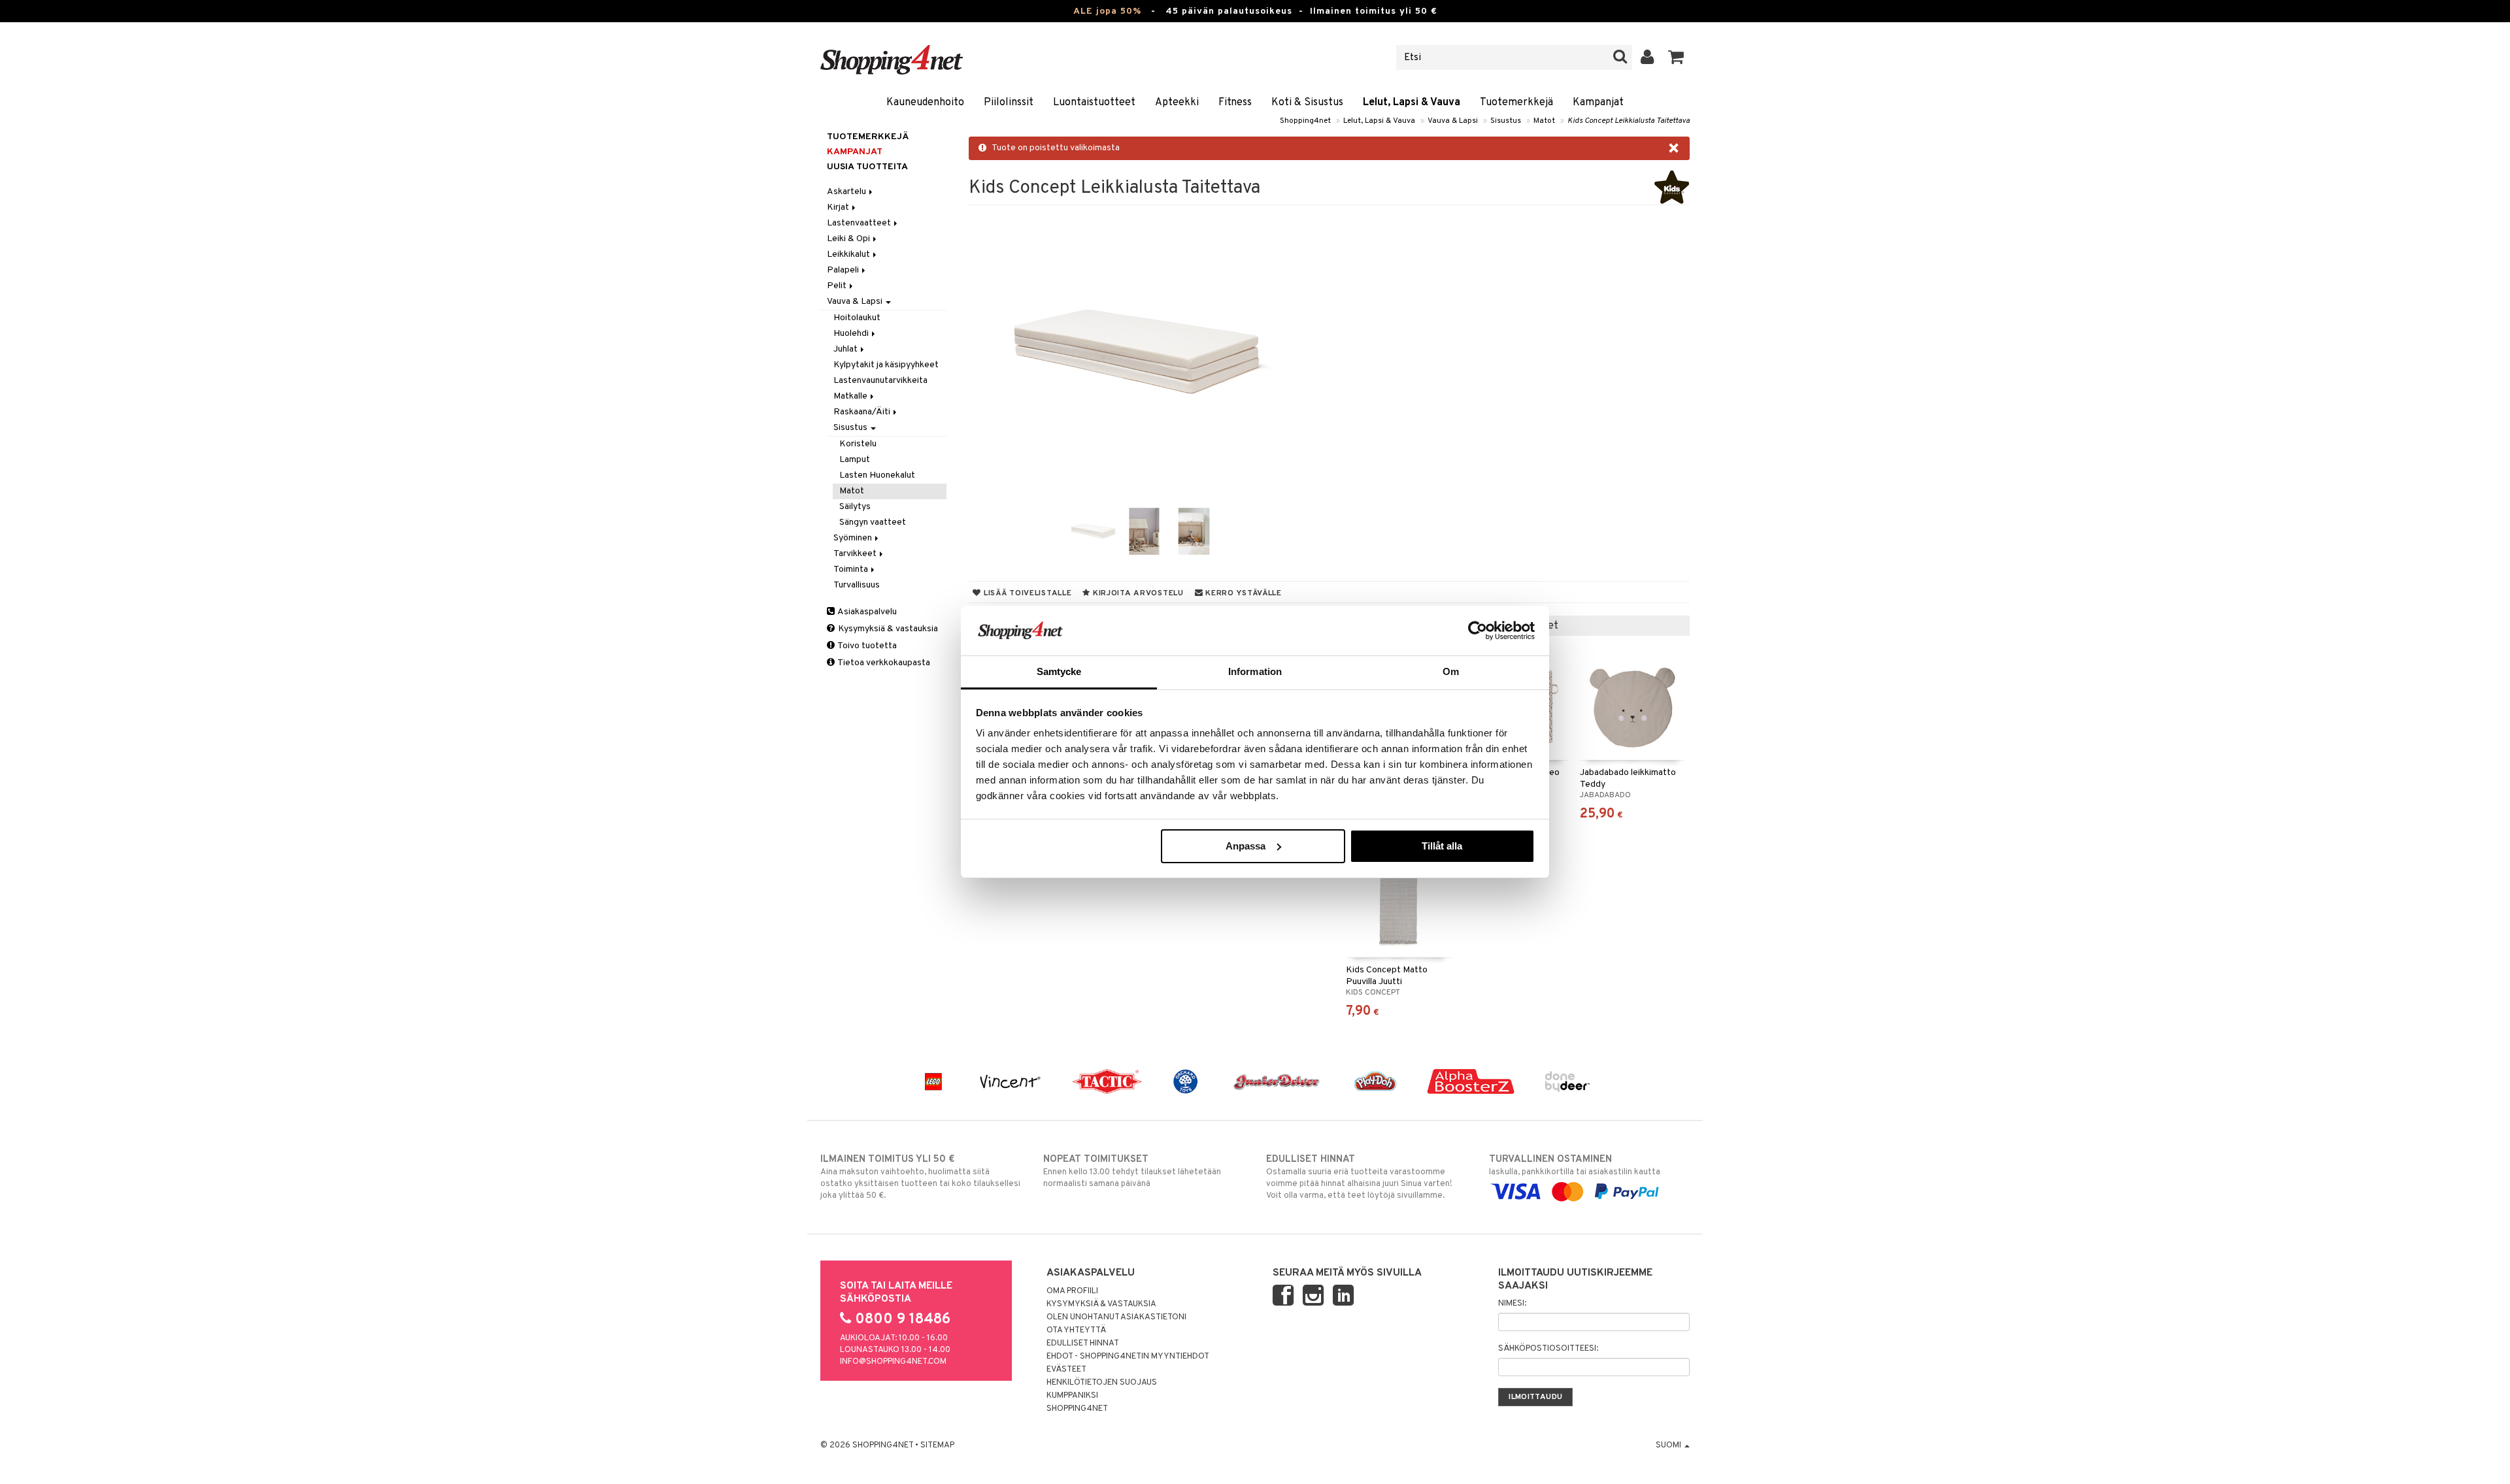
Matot (1544, 121)
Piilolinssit (1009, 103)
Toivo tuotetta (866, 646)
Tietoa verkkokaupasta (883, 663)
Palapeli (844, 270)
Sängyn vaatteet (873, 522)
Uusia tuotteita (867, 167)
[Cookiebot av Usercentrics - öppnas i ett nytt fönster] (1478, 631)
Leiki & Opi (849, 239)
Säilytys (855, 507)
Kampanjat (1598, 103)
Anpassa (1246, 846)
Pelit (838, 286)
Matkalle (851, 396)
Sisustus (1506, 121)
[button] (1676, 58)
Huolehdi (852, 334)
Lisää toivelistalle (1026, 593)
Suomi (1669, 1445)
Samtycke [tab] (1059, 671)
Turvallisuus (857, 585)
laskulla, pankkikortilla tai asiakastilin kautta (1575, 1165)
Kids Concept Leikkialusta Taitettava (1629, 121)
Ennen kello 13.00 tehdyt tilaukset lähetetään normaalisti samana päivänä (1132, 1171)
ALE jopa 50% (1107, 11)
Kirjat (839, 207)
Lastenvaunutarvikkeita (880, 381)
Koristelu (858, 444)
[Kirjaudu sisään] (1648, 58)
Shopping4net (1305, 121)
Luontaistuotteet (1094, 103)
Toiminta (852, 569)
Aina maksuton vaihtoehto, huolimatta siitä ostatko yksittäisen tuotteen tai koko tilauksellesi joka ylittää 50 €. (920, 1177)
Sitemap (937, 1445)
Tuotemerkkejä (1516, 103)
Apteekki (1177, 103)
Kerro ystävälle (1242, 593)
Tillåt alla (1442, 846)
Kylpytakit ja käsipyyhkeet (886, 365)
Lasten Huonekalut (877, 475)
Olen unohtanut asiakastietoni (1116, 1317)
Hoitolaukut (857, 318)
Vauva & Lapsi (1453, 121)
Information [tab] (1255, 671)
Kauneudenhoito (925, 103)
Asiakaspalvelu (866, 612)
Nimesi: (1512, 1304)
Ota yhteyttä (1076, 1330)
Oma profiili (1072, 1291)
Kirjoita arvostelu (1137, 593)
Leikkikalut (849, 255)
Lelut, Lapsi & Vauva (1412, 103)
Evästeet (1066, 1370)
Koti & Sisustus (1307, 103)
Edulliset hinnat (1083, 1344)
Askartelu (847, 192)
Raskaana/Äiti (863, 412)
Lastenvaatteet (860, 223)
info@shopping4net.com (893, 1362)
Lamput (855, 460)
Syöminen (854, 538)
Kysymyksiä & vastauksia (887, 629)
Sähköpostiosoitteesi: (1548, 1349)
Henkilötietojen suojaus (1102, 1383)
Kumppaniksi (1072, 1396)
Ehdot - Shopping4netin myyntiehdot (1128, 1357)
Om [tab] (1451, 671)
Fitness (1235, 103)
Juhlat (846, 349)
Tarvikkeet (856, 554)
